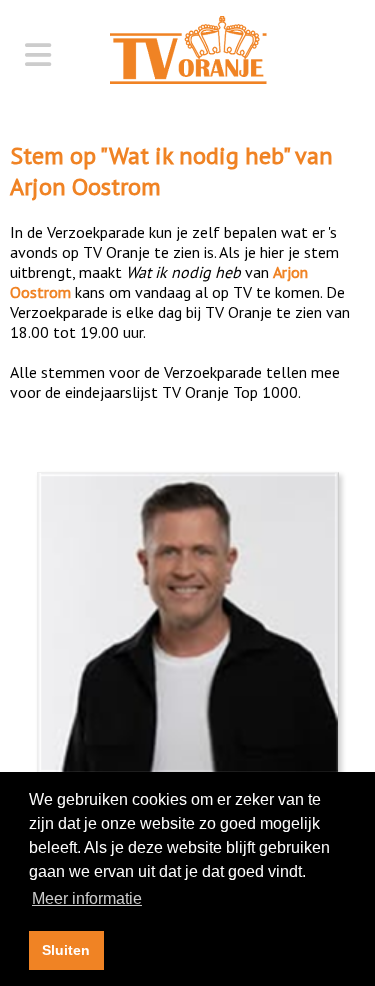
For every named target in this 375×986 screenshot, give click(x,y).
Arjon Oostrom (85, 186)
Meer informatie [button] (87, 898)
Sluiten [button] (66, 950)
